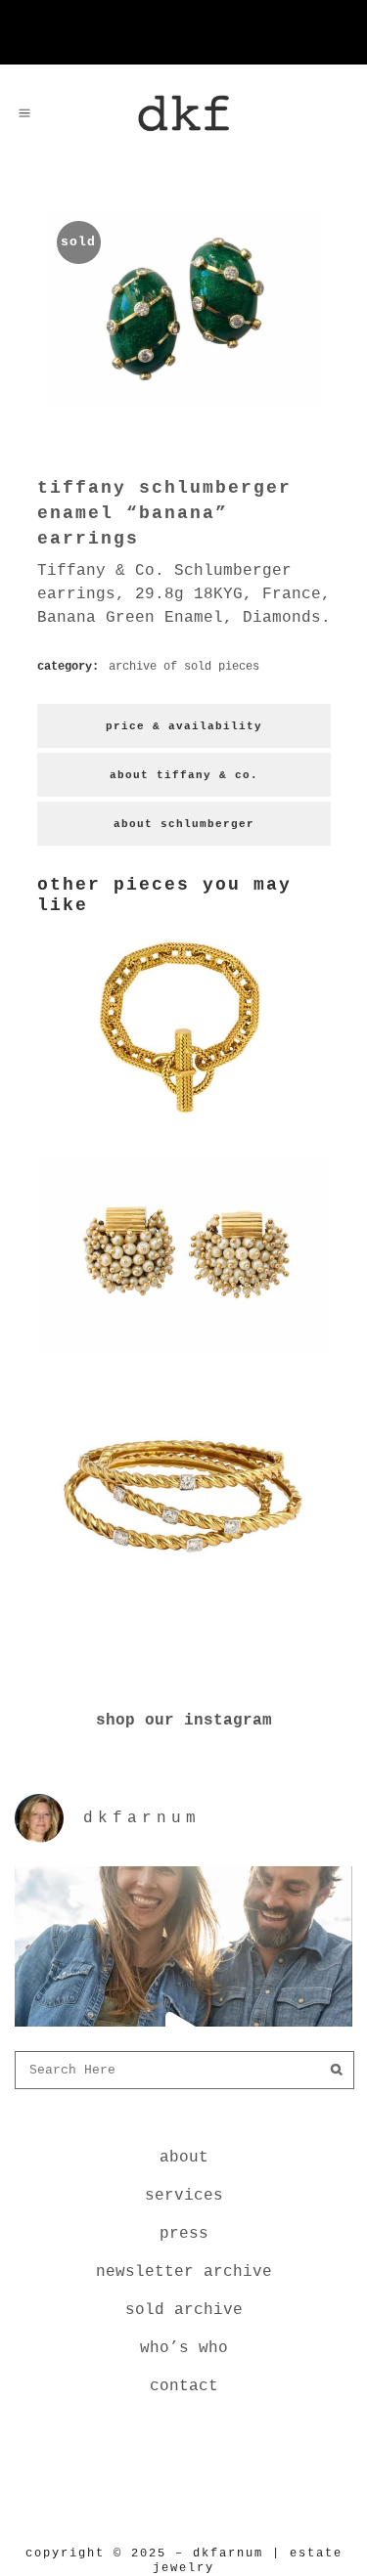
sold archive (184, 2310)
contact (184, 2386)
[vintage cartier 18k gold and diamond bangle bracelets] (184, 1582)
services (184, 2196)
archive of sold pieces (184, 667)
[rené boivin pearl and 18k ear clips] (184, 1355)
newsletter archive (184, 2272)
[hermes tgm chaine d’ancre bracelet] (184, 1128)
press (184, 2234)
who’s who (184, 2348)
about (184, 2158)
